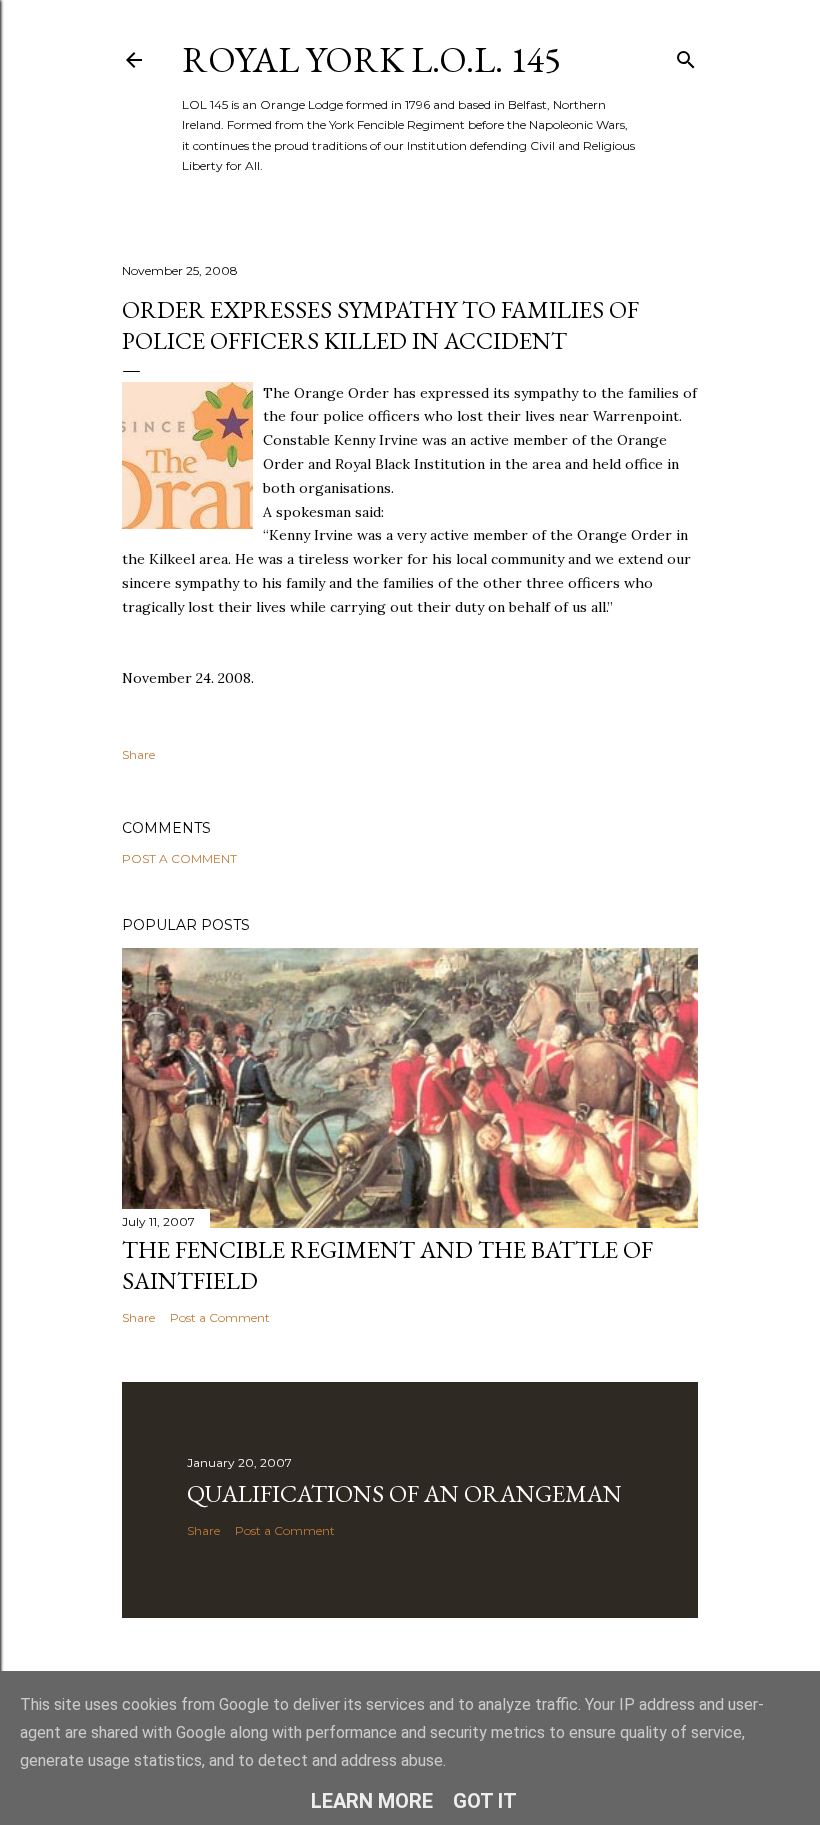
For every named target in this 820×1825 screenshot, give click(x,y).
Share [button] (138, 754)
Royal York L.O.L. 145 (371, 59)
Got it (485, 1801)
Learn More (372, 1801)
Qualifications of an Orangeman (404, 1493)
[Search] (686, 55)
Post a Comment (179, 858)
